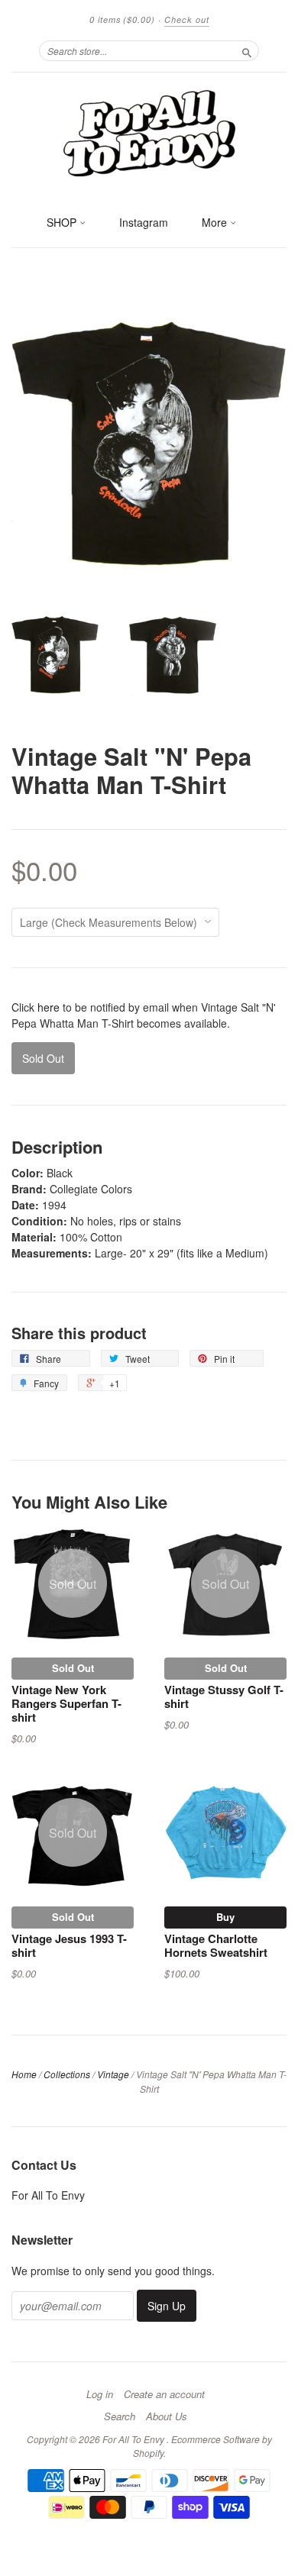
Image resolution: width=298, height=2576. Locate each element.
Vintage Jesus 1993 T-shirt (69, 1945)
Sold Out (73, 1668)
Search (120, 2416)
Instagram (144, 222)
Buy (225, 1917)
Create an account (164, 2394)
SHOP (63, 222)
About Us (167, 2416)
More (216, 222)
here (49, 1007)
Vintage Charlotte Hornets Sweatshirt (216, 1945)
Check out (187, 19)
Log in (100, 2394)
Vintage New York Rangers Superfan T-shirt (66, 1703)
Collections (67, 2074)
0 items (122, 19)
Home (24, 2074)
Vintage (113, 2074)
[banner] (149, 132)
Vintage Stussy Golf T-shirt (224, 1696)
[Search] (247, 50)
